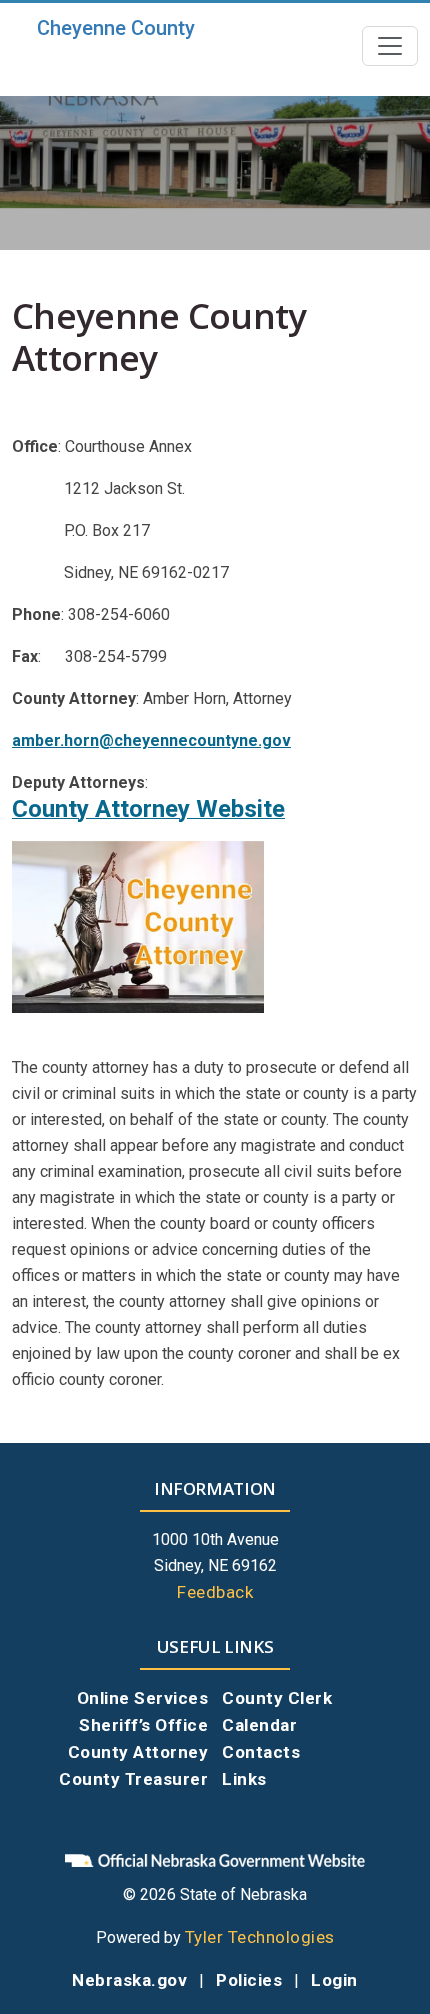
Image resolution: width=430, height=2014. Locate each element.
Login (334, 1980)
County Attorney (138, 1752)
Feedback (215, 1592)
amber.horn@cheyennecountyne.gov (151, 740)
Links (244, 1779)
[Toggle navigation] (390, 46)
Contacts (261, 1752)
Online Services (143, 1698)
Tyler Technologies (260, 1937)
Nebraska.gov (129, 1980)
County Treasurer (133, 1779)
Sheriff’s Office (143, 1725)
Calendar (259, 1725)
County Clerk (277, 1698)
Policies (249, 1980)
